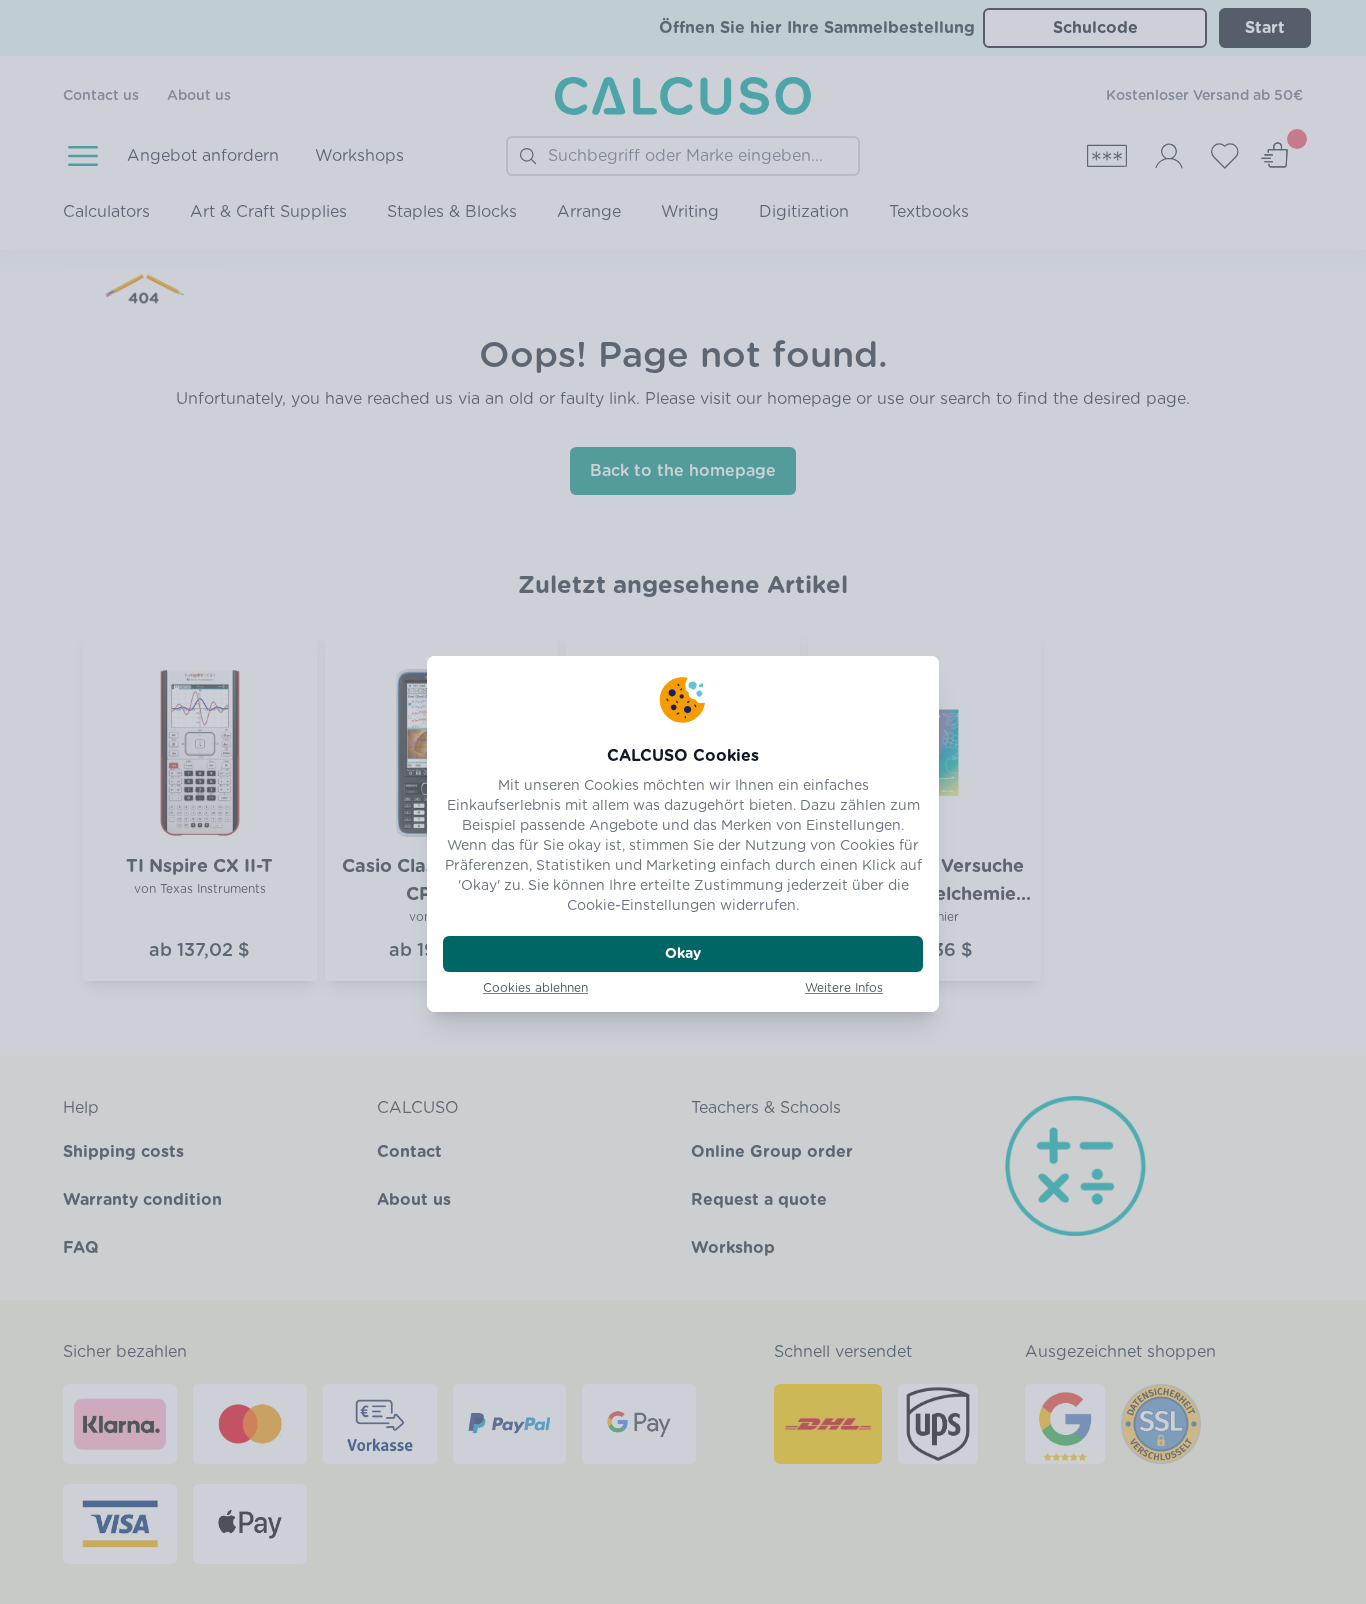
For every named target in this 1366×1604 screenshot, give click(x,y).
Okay (683, 954)
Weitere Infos (844, 988)
